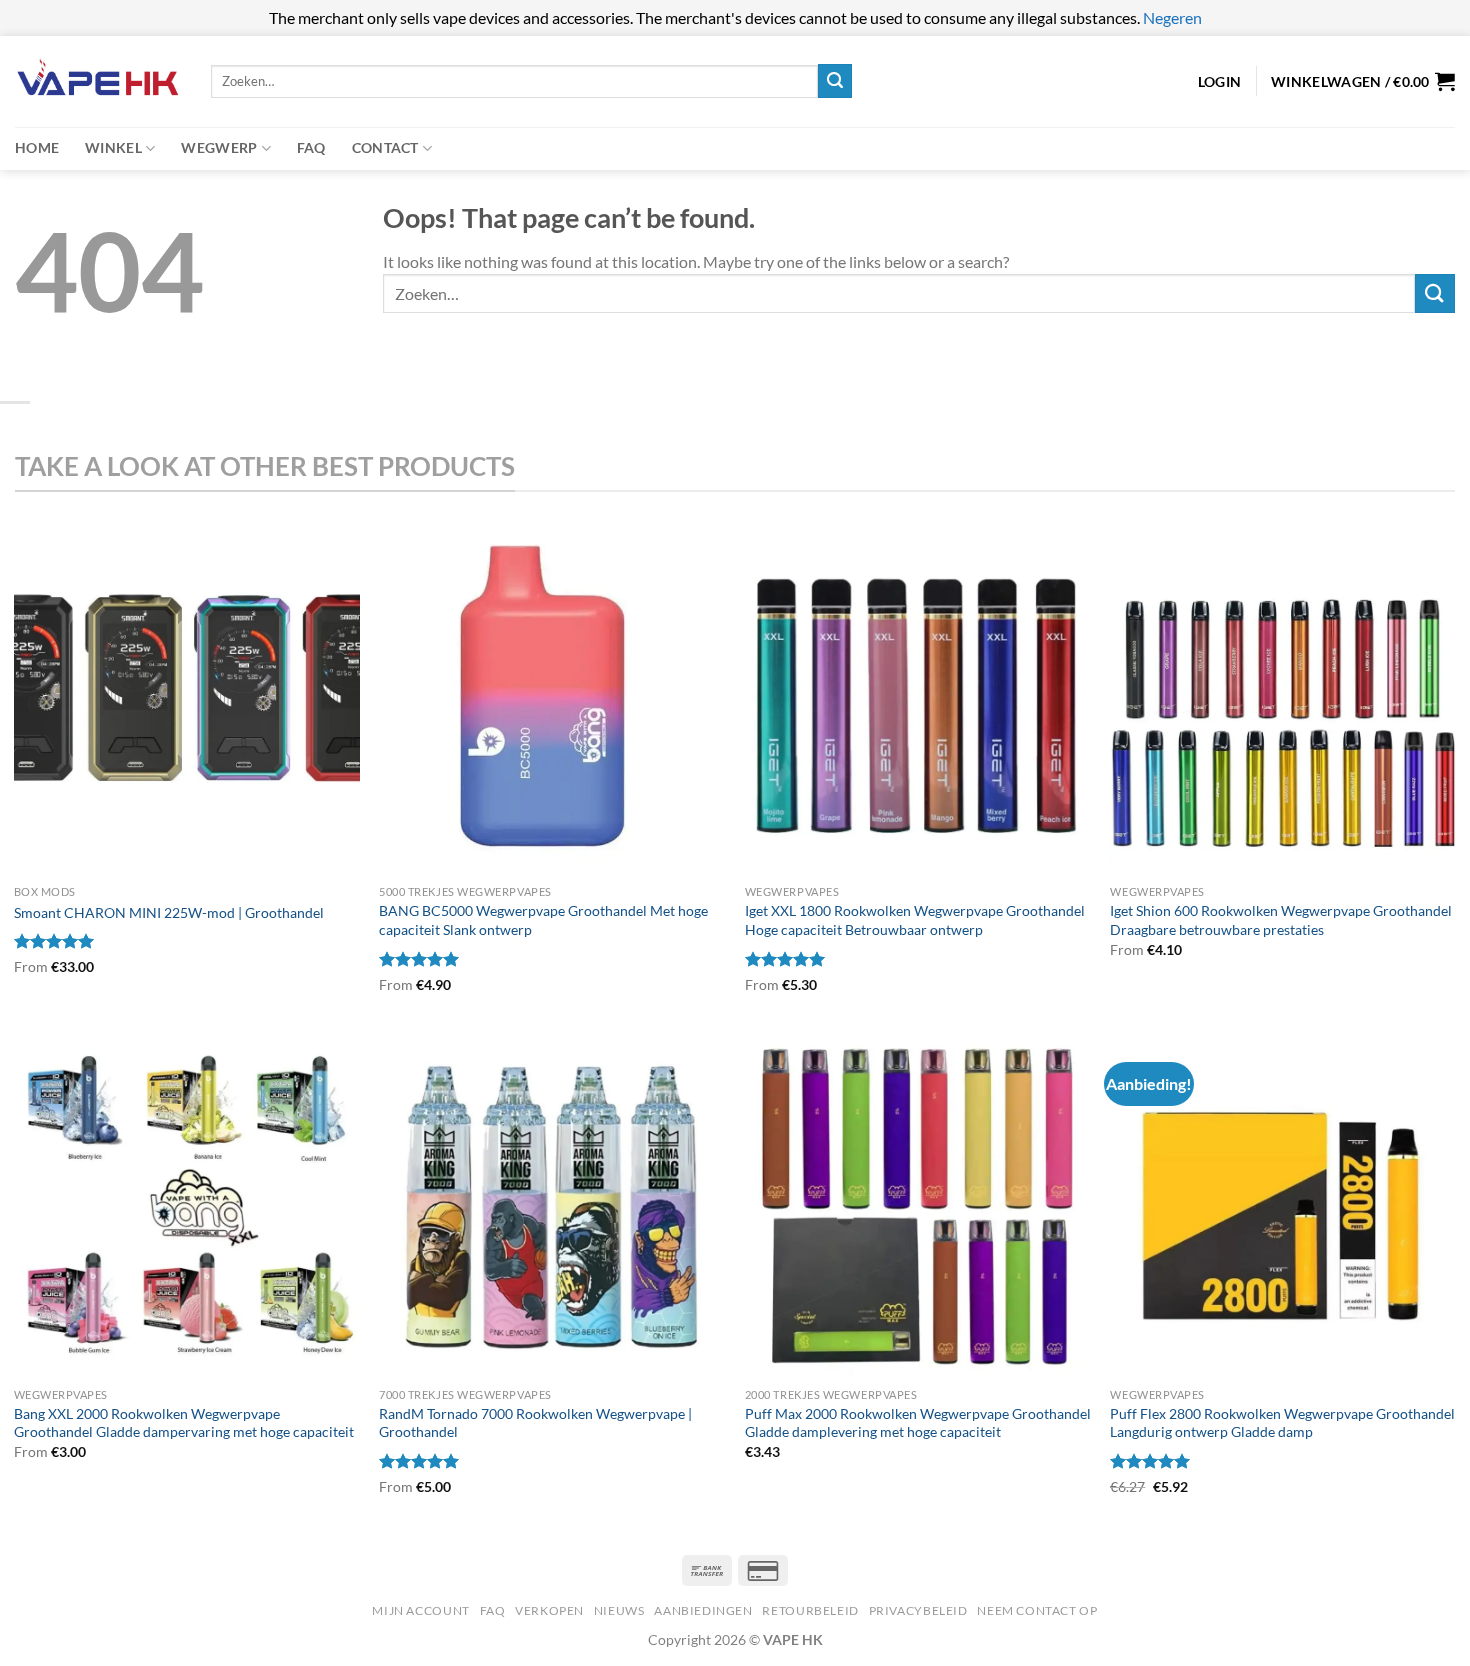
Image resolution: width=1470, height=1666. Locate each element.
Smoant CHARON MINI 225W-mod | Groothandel (169, 912)
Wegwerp (219, 147)
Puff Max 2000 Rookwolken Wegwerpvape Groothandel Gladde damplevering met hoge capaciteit (918, 1423)
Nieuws (619, 1610)
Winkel (113, 147)
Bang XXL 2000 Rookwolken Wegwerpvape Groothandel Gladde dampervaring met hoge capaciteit (184, 1423)
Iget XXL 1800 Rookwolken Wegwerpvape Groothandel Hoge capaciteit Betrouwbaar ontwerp (915, 920)
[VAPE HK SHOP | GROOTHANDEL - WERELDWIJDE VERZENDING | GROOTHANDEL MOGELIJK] (98, 81)
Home (37, 147)
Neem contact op (1037, 1610)
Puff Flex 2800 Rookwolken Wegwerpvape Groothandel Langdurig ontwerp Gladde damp (1282, 1423)
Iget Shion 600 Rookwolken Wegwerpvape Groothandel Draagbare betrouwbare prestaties (1281, 920)
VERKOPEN (549, 1610)
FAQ (311, 147)
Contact (385, 147)
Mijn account (420, 1610)
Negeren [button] (1172, 17)
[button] (1363, 81)
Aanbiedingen (703, 1610)
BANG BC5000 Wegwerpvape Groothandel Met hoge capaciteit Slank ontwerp (543, 920)
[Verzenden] (835, 81)
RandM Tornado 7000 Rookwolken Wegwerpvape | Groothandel (535, 1423)
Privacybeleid (918, 1610)
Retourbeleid (810, 1610)
